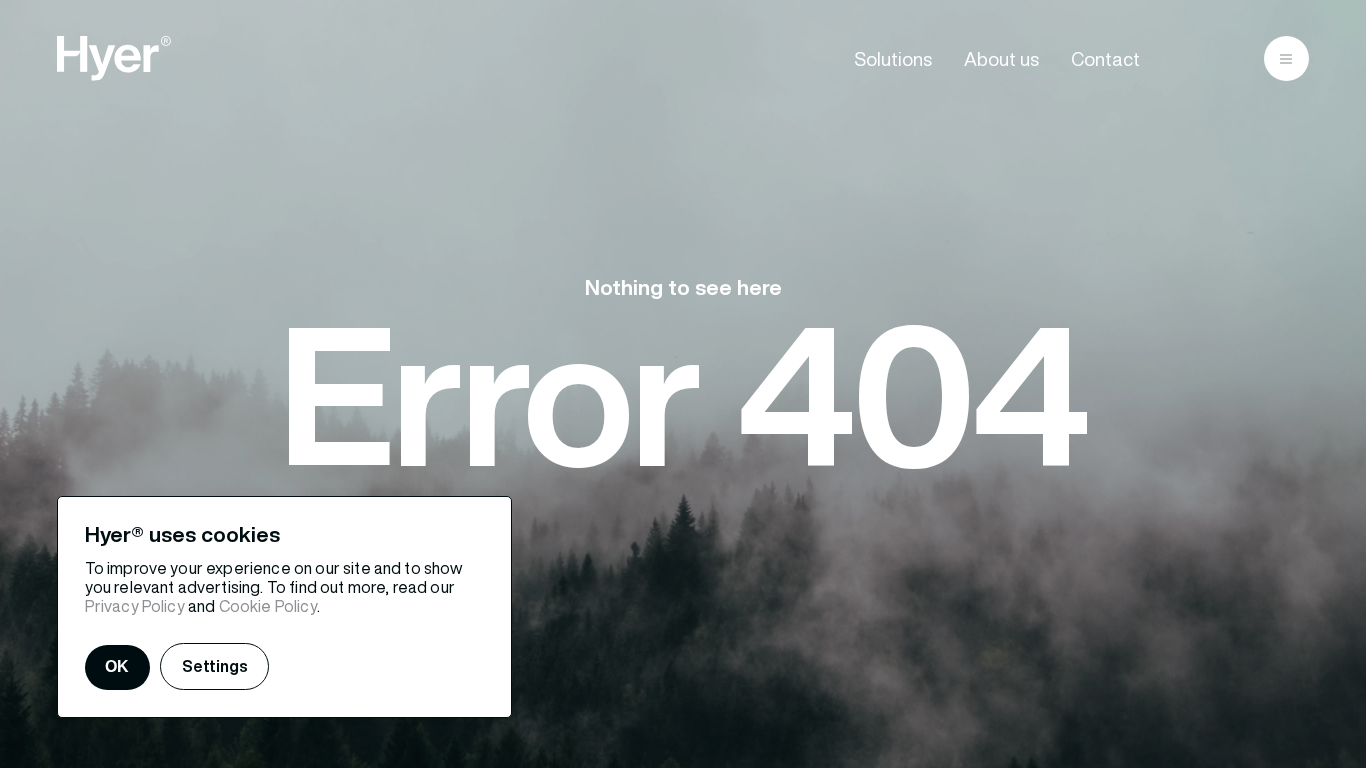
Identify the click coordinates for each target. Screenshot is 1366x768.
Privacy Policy (135, 606)
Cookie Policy (268, 606)
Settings (215, 666)
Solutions (893, 59)
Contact (1105, 59)
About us (1001, 59)
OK (117, 666)
